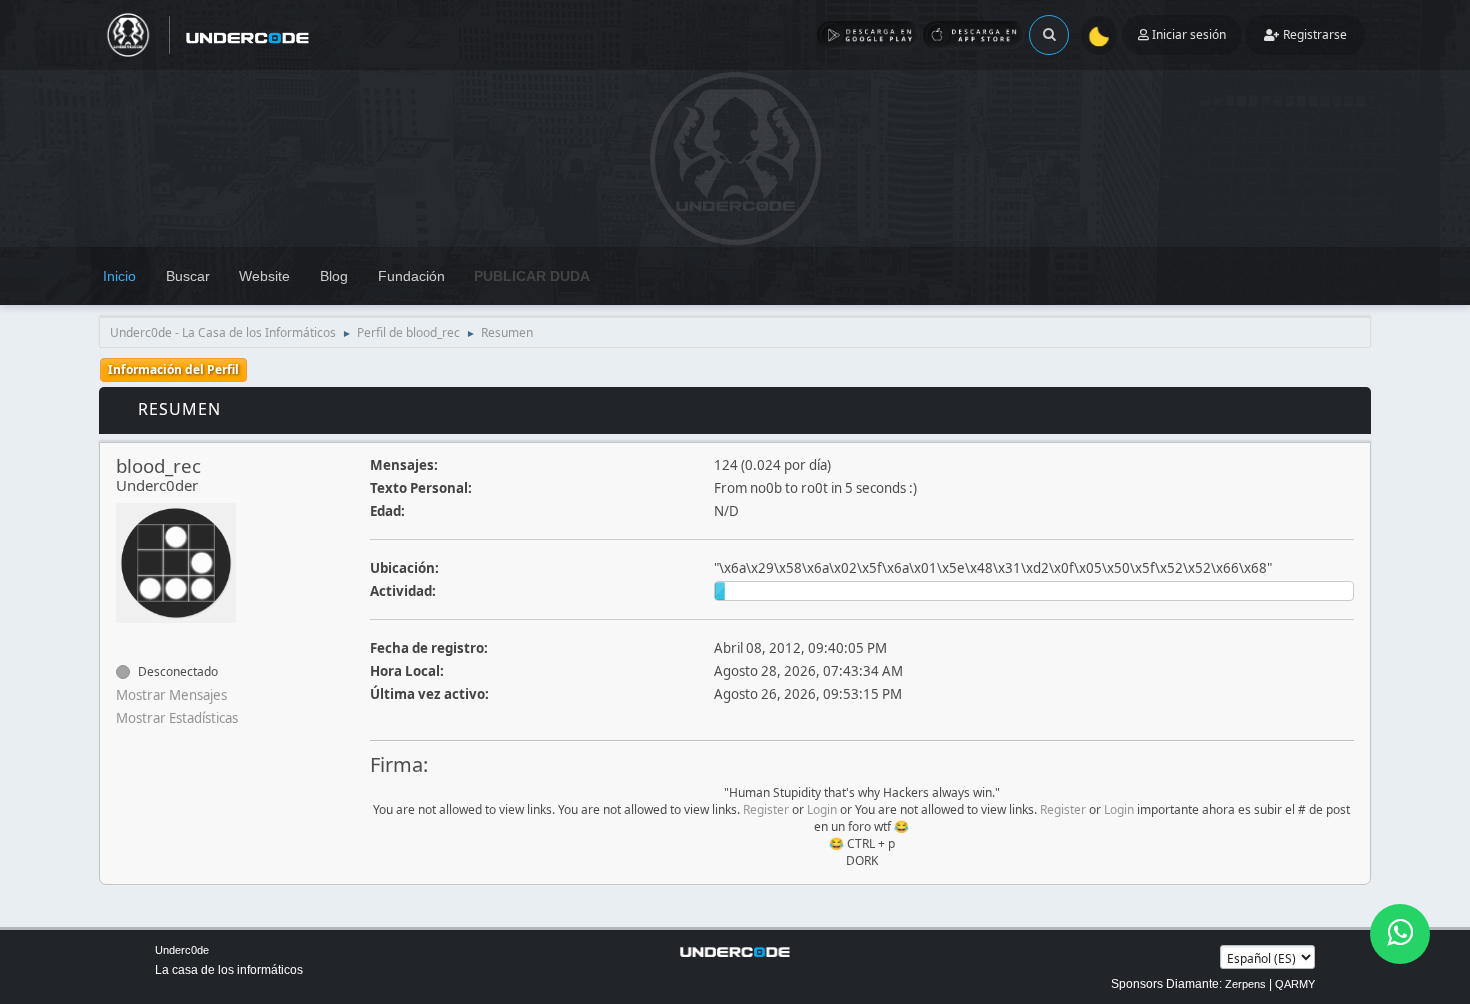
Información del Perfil (173, 369)
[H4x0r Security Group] (124, 636)
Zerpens (1245, 984)
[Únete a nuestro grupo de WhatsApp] (1400, 934)
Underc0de (182, 950)
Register (766, 809)
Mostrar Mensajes (171, 695)
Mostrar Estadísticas (177, 718)
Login (822, 809)
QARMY (1295, 984)
